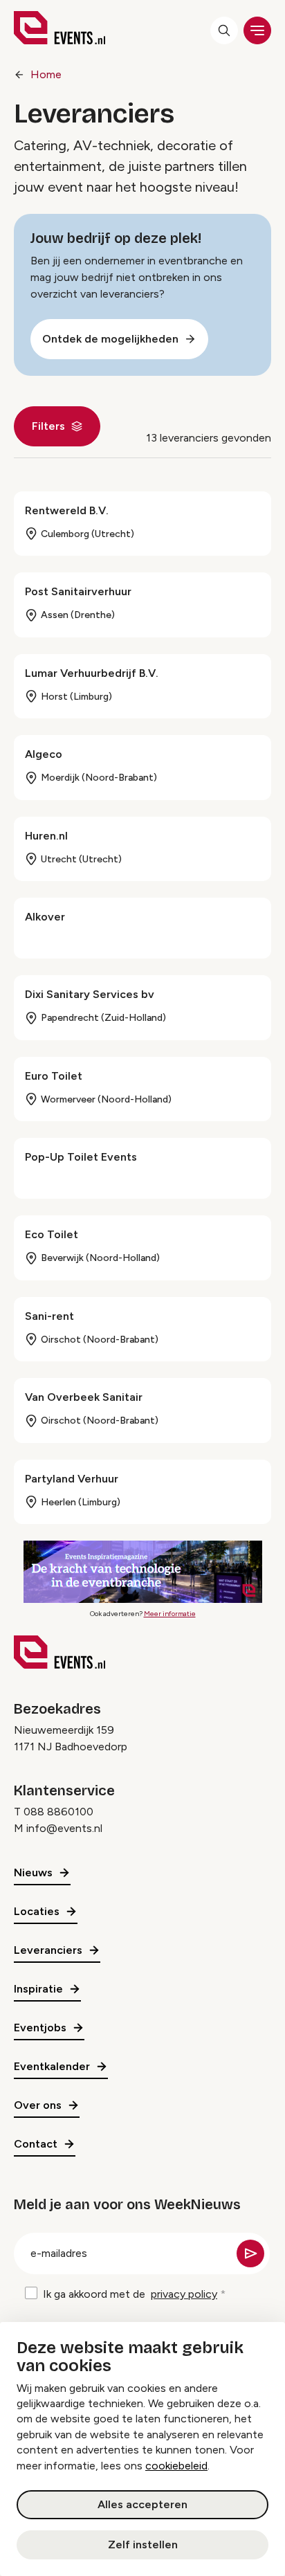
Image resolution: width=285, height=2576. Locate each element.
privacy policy (184, 2294)
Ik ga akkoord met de (130, 2294)
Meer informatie (170, 1614)
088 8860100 (58, 1812)
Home (46, 74)
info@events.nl (64, 1828)
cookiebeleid (176, 2466)
